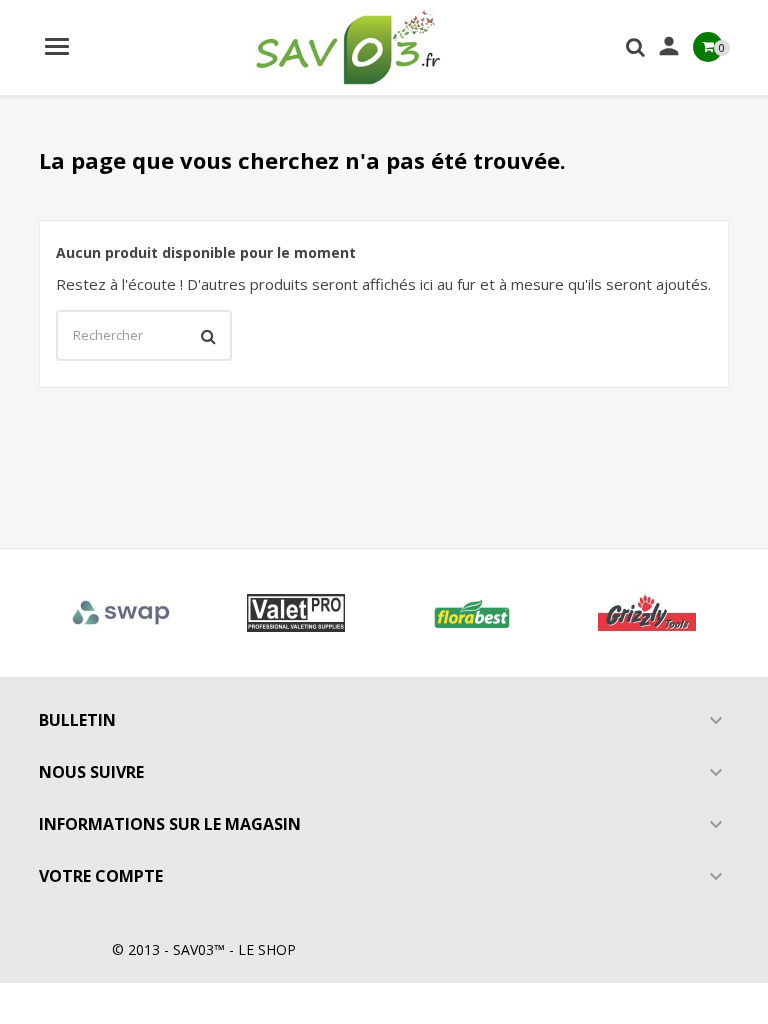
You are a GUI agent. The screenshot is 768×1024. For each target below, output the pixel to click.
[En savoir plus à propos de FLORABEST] (472, 613)
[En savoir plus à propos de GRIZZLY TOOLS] (648, 613)
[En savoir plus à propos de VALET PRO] (297, 613)
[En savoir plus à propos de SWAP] (121, 613)
